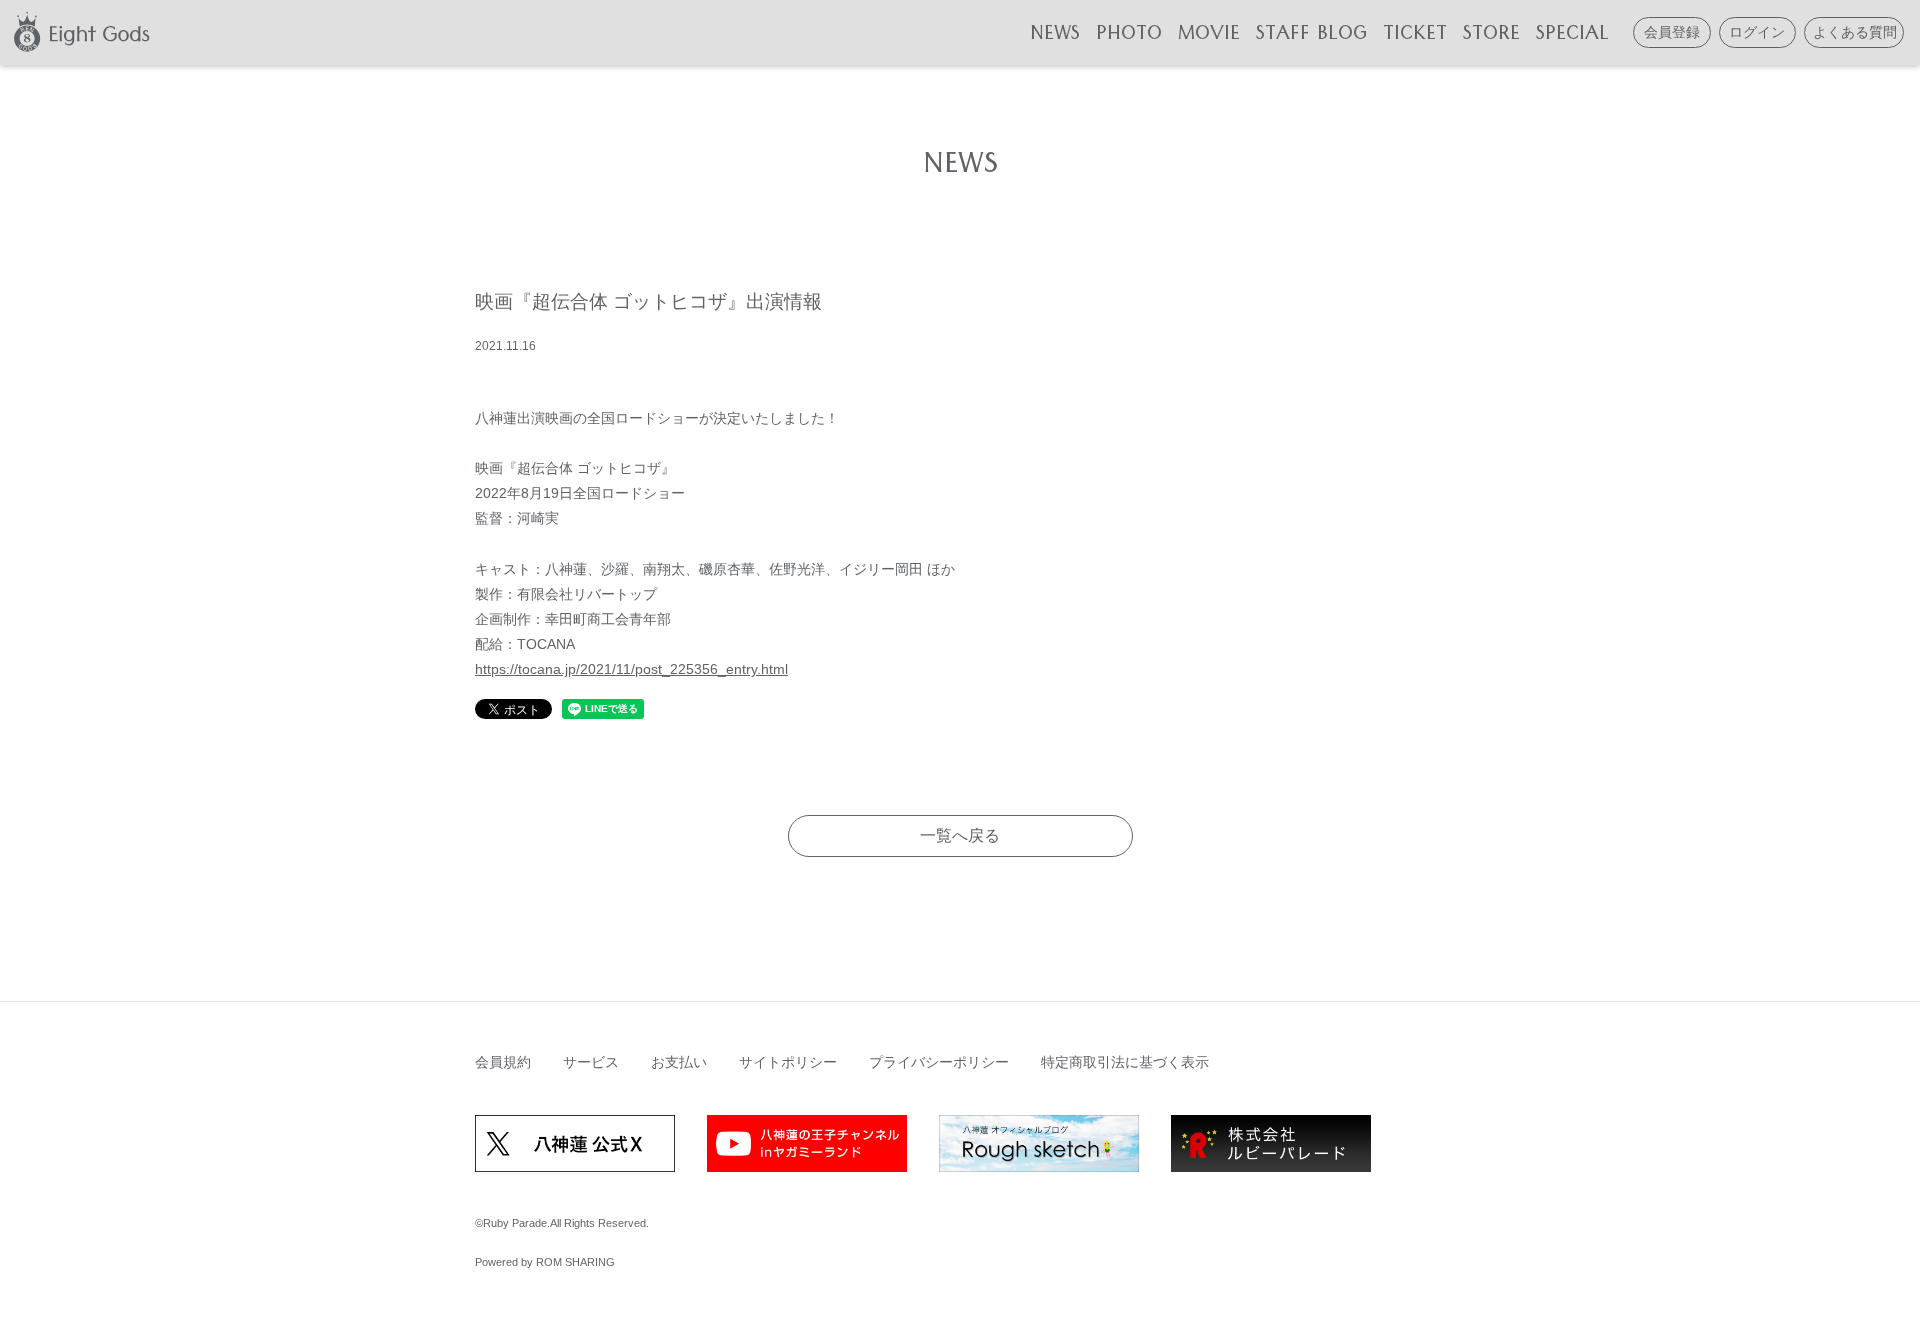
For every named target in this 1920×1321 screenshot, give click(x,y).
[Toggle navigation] (179, 32)
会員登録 (1672, 32)
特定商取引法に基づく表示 (1125, 1062)
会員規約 (503, 1062)
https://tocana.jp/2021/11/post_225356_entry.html (631, 669)
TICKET (1415, 36)
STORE (1491, 36)
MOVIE (1209, 36)
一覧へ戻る (960, 835)
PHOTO (1129, 36)
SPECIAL (1572, 36)
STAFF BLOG (1311, 36)
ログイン (1757, 32)
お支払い (679, 1062)
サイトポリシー (788, 1062)
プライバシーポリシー (939, 1062)
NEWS (1055, 36)
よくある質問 (1855, 32)
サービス (591, 1062)
